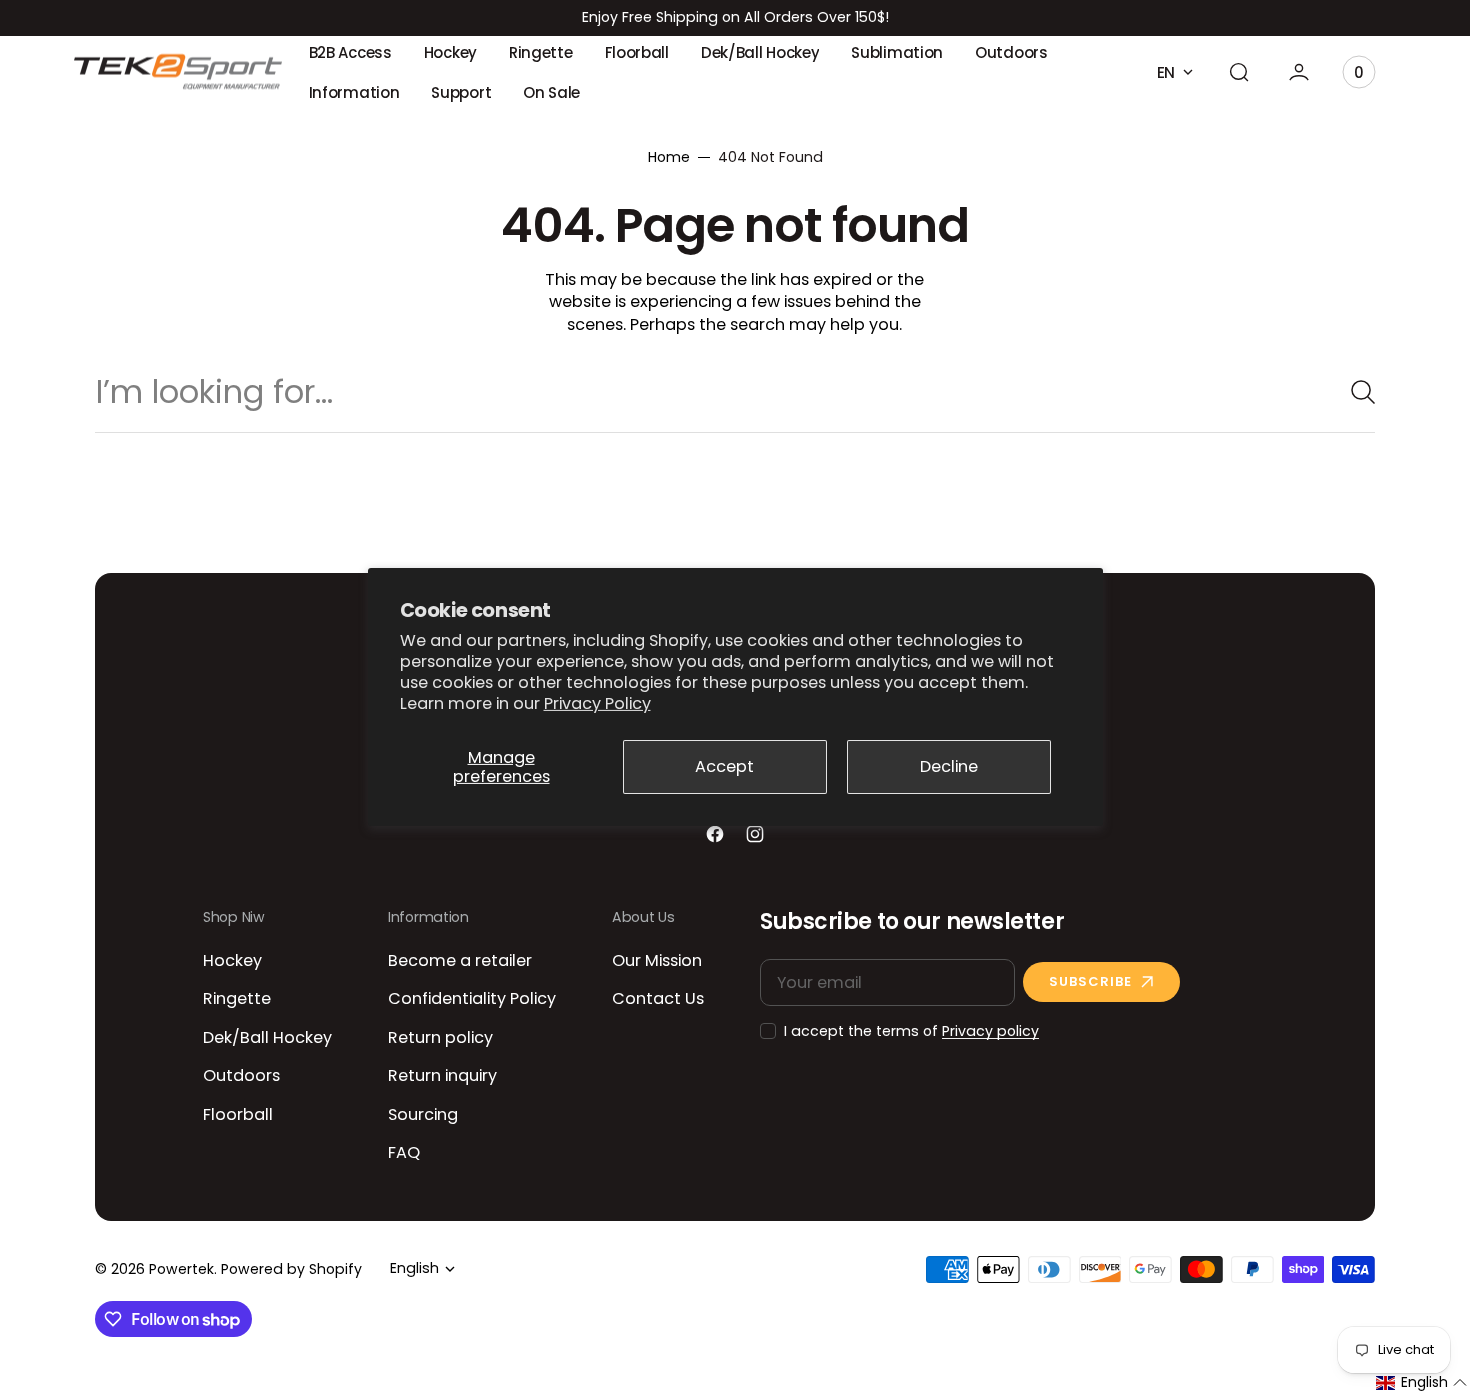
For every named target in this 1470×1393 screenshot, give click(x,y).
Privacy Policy (597, 703)
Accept (724, 766)
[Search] (1355, 392)
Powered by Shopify (291, 1269)
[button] (1239, 72)
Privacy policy (990, 1031)
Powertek (181, 1269)
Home (669, 157)
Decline (949, 766)
